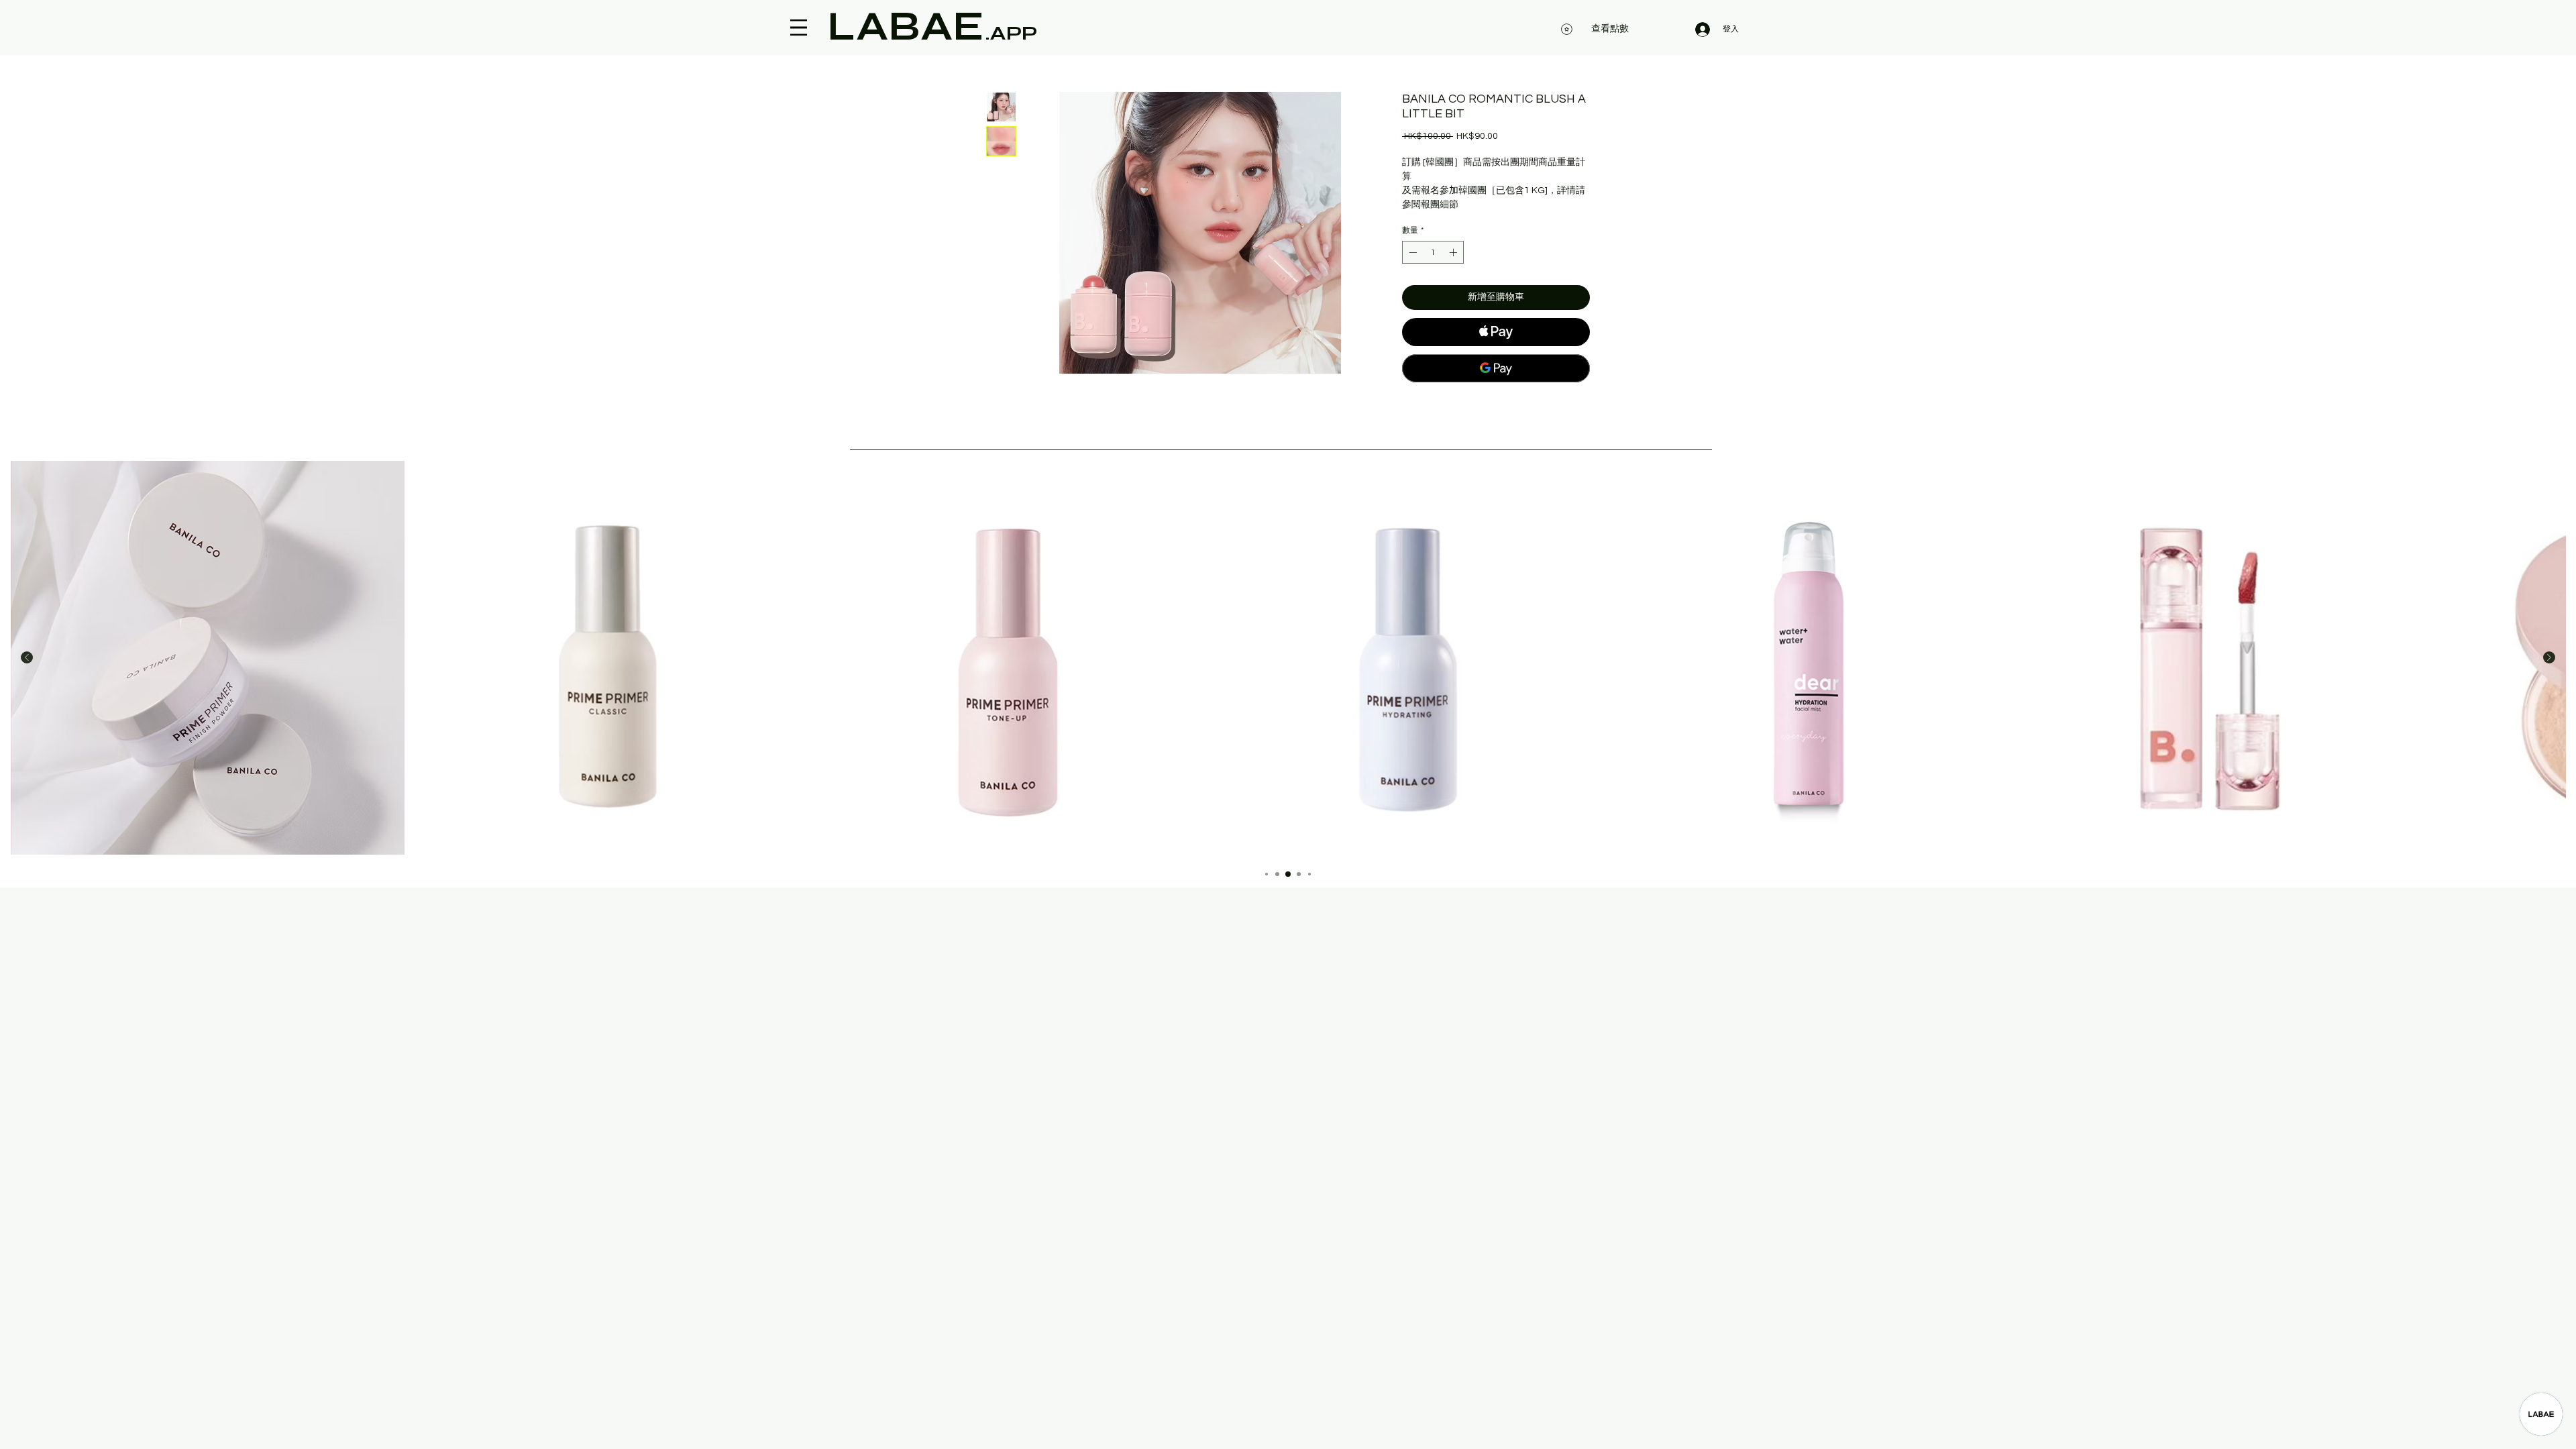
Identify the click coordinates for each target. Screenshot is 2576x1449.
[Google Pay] (1496, 368)
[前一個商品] (27, 657)
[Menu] (799, 28)
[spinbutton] (1433, 252)
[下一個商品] (2549, 657)
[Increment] (1454, 252)
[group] (1288, 658)
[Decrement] (1411, 252)
